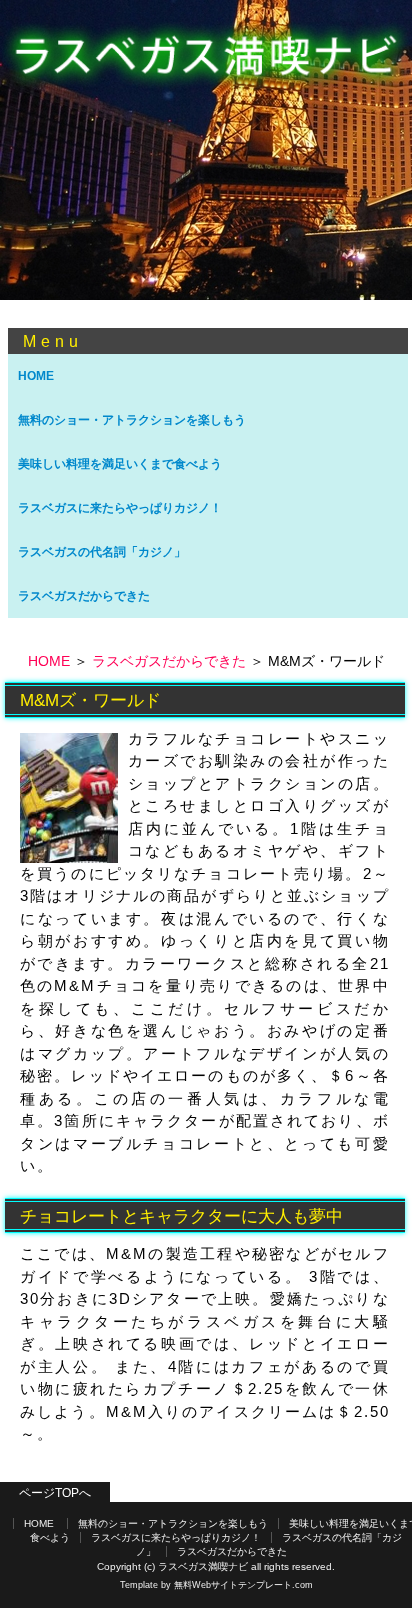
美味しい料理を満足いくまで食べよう (120, 464)
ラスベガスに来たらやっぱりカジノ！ (120, 508)
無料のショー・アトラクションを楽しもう (132, 420)
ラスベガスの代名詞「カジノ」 (102, 552)
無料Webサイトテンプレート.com (243, 1585)
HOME (36, 376)
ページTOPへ (55, 1493)
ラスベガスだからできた (84, 596)
